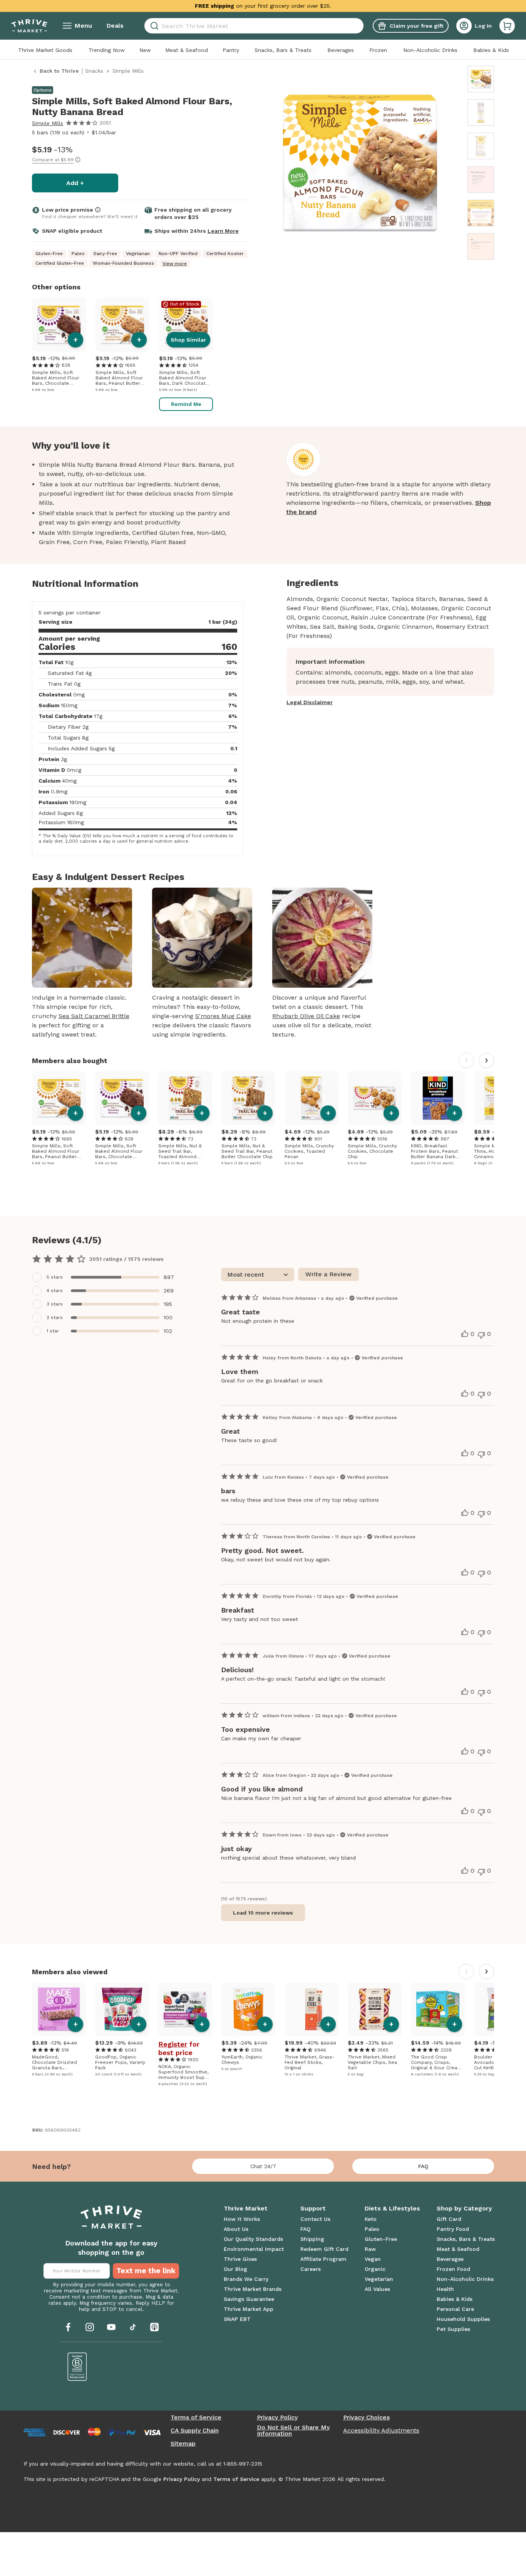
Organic (375, 2269)
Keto (371, 2219)
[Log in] (464, 26)
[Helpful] (465, 1334)
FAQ (423, 2166)
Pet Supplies (453, 2329)
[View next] (486, 1060)
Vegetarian (379, 2279)
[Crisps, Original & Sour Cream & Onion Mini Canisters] (438, 2009)
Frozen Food (453, 2269)
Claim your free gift (416, 26)
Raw (370, 2249)
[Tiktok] (133, 2327)
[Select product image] (481, 79)
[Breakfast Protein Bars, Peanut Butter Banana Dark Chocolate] (438, 1098)
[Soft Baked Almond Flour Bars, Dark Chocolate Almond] (186, 325)
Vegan (373, 2259)
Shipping (312, 2239)
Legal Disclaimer (310, 702)
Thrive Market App (249, 2309)
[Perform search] (153, 26)
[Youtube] (111, 2327)
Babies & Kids (491, 50)
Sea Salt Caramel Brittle (94, 1016)
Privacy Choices (366, 2417)
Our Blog (235, 2269)
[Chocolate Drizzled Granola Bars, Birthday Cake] (59, 2009)
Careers (311, 2269)
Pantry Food (453, 2229)
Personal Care (455, 2309)
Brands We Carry (246, 2279)
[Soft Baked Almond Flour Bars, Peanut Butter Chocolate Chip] (122, 325)
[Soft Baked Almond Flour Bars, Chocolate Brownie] (59, 325)
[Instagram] (90, 2327)
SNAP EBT (237, 2319)
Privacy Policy (277, 2417)
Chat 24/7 (263, 2166)
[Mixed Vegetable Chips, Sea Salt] (375, 2009)
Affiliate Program (323, 2259)
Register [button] (173, 2044)
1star (53, 1331)
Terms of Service (196, 2417)
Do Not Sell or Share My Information (293, 2431)
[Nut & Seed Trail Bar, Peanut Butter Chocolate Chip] (248, 1098)
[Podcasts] (154, 2327)
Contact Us (315, 2219)
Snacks (94, 71)
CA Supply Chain (195, 2431)
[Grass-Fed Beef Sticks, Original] (312, 2009)
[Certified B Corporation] (77, 2367)
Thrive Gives (240, 2259)
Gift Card (449, 2219)
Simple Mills (48, 123)
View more (175, 264)
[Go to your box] (507, 26)
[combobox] (254, 26)
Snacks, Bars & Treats (283, 50)
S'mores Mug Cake (223, 1016)
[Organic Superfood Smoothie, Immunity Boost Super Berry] (185, 2009)
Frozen (378, 50)
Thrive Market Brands (253, 2289)
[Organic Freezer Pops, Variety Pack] (122, 2009)
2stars (55, 1317)
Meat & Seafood (187, 50)
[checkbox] (106, 1277)
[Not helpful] (481, 1335)
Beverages (341, 50)
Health (445, 2289)
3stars (55, 1304)
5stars (55, 1277)
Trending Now (107, 50)
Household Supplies (463, 2319)
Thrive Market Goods (45, 50)
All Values (377, 2289)
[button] (507, 26)
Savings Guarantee (249, 2299)
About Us (236, 2229)
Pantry (231, 50)
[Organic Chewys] (248, 2009)
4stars (55, 1291)
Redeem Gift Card (324, 2249)
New (145, 50)
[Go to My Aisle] (29, 26)
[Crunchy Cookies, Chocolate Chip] (375, 1098)
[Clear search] (360, 26)
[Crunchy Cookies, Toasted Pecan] (312, 1098)
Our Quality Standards (253, 2239)
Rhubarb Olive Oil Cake (306, 1016)
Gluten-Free (381, 2239)
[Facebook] (68, 2327)
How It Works (242, 2219)
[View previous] (466, 1060)
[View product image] (360, 164)
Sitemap (183, 2444)
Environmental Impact (254, 2249)
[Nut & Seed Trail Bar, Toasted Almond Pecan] (185, 1098)
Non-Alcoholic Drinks (430, 50)
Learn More (223, 231)
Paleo (372, 2229)
